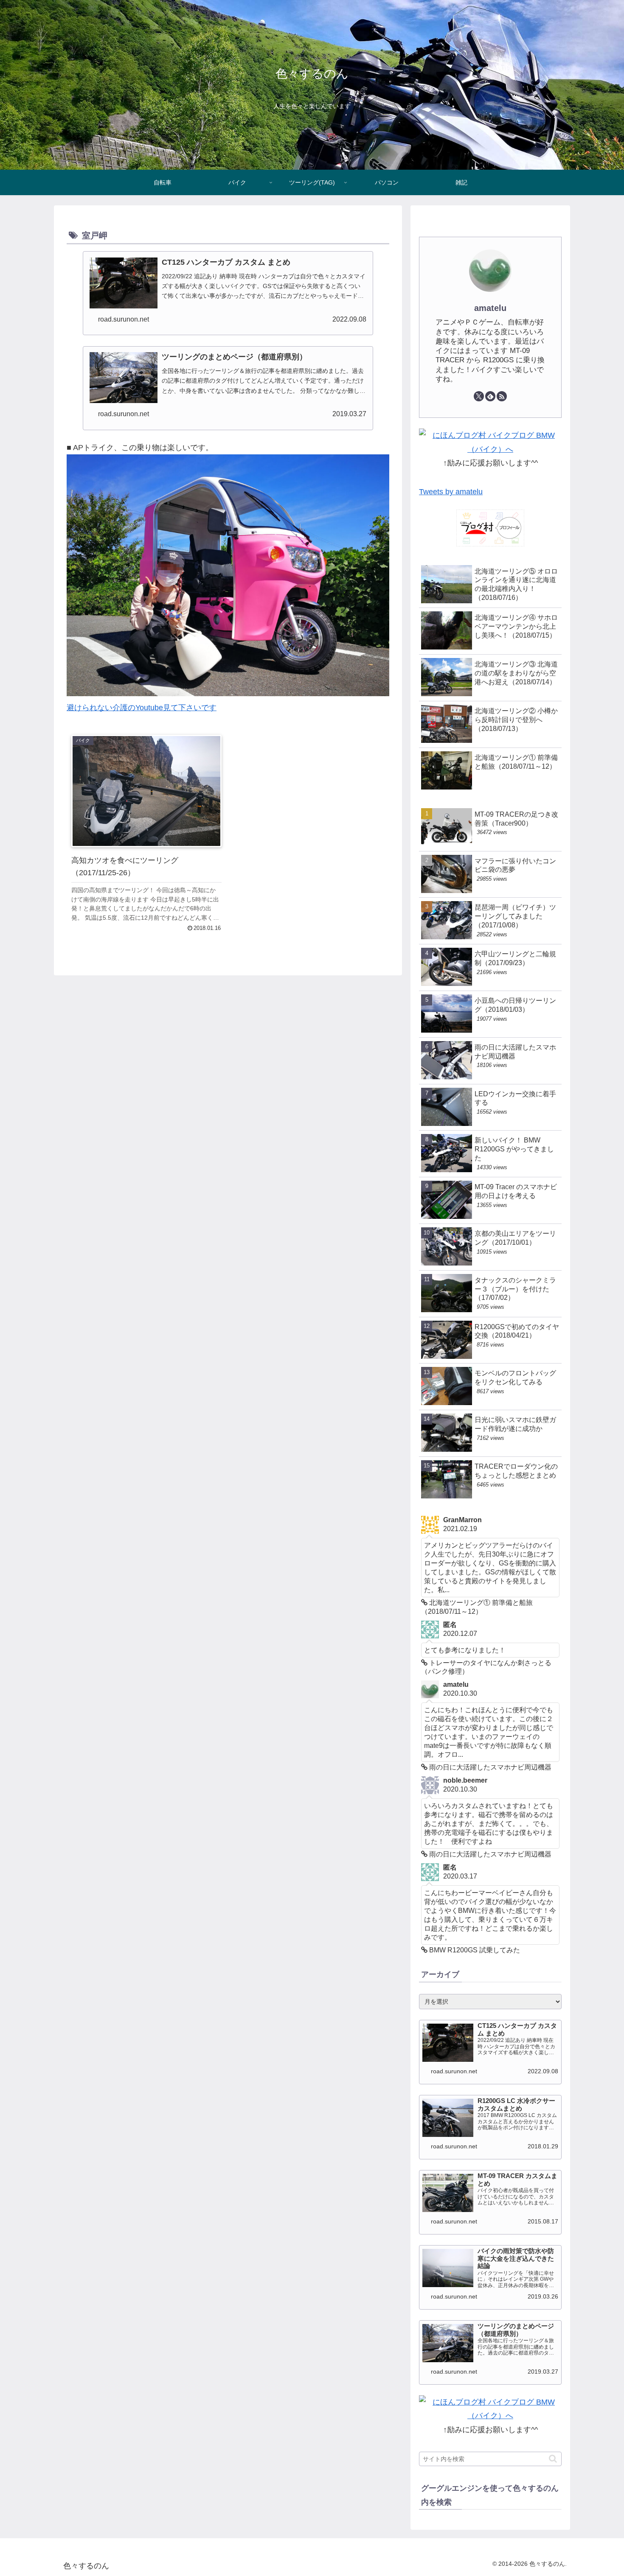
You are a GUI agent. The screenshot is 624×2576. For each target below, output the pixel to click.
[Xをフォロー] (479, 396)
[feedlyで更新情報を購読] (490, 396)
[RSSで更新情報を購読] (502, 396)
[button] (553, 2459)
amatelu (490, 308)
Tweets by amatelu (451, 492)
